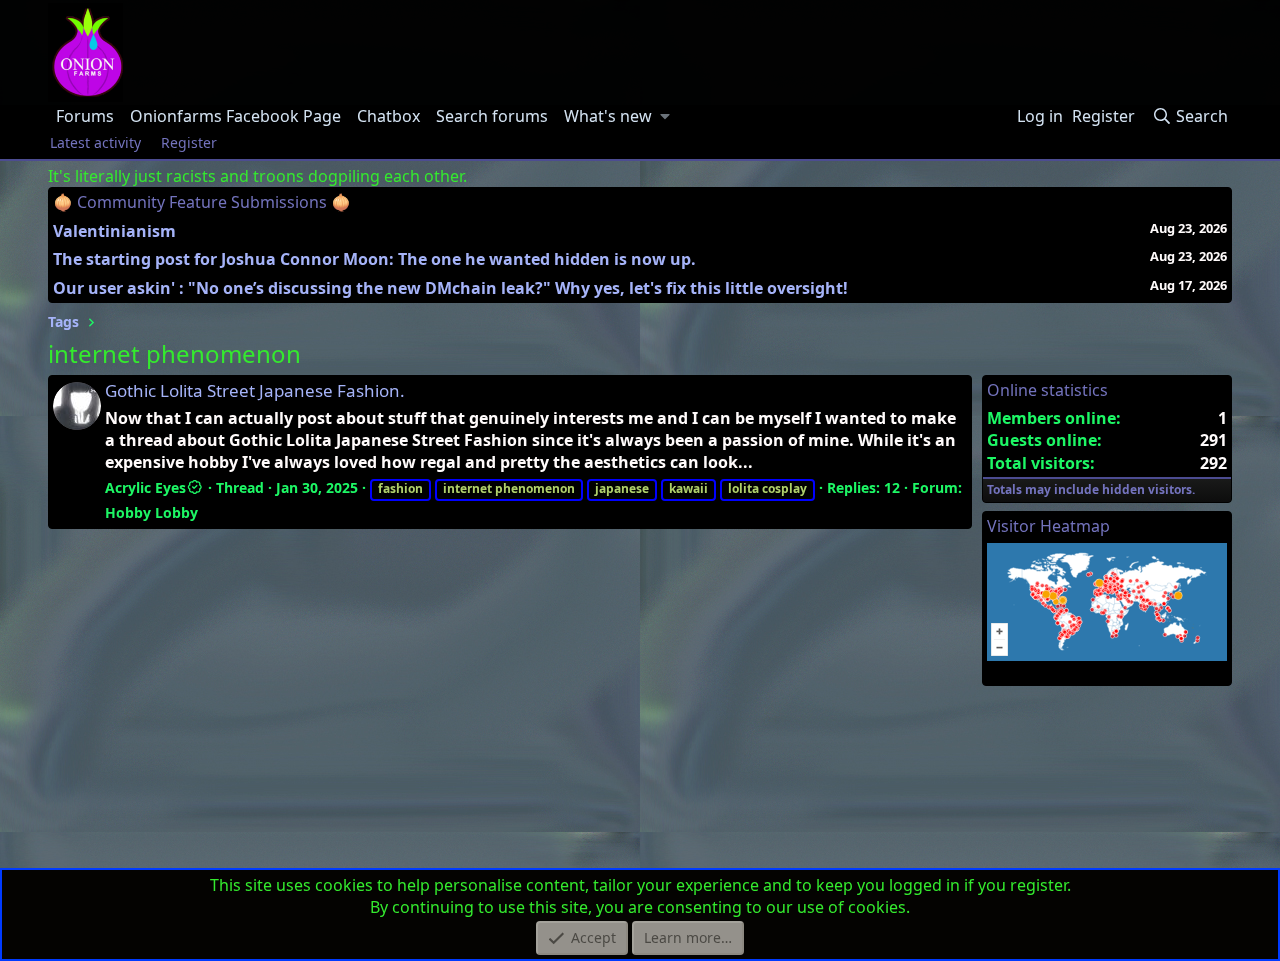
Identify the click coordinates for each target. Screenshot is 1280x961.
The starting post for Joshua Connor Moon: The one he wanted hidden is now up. (374, 259)
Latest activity (95, 142)
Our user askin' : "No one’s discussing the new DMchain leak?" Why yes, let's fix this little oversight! (450, 288)
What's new (608, 116)
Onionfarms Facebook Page (235, 116)
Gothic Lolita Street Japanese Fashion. (255, 390)
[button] (665, 116)
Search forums (492, 116)
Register (189, 142)
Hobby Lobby (151, 512)
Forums (85, 116)
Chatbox (388, 116)
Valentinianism (114, 231)
